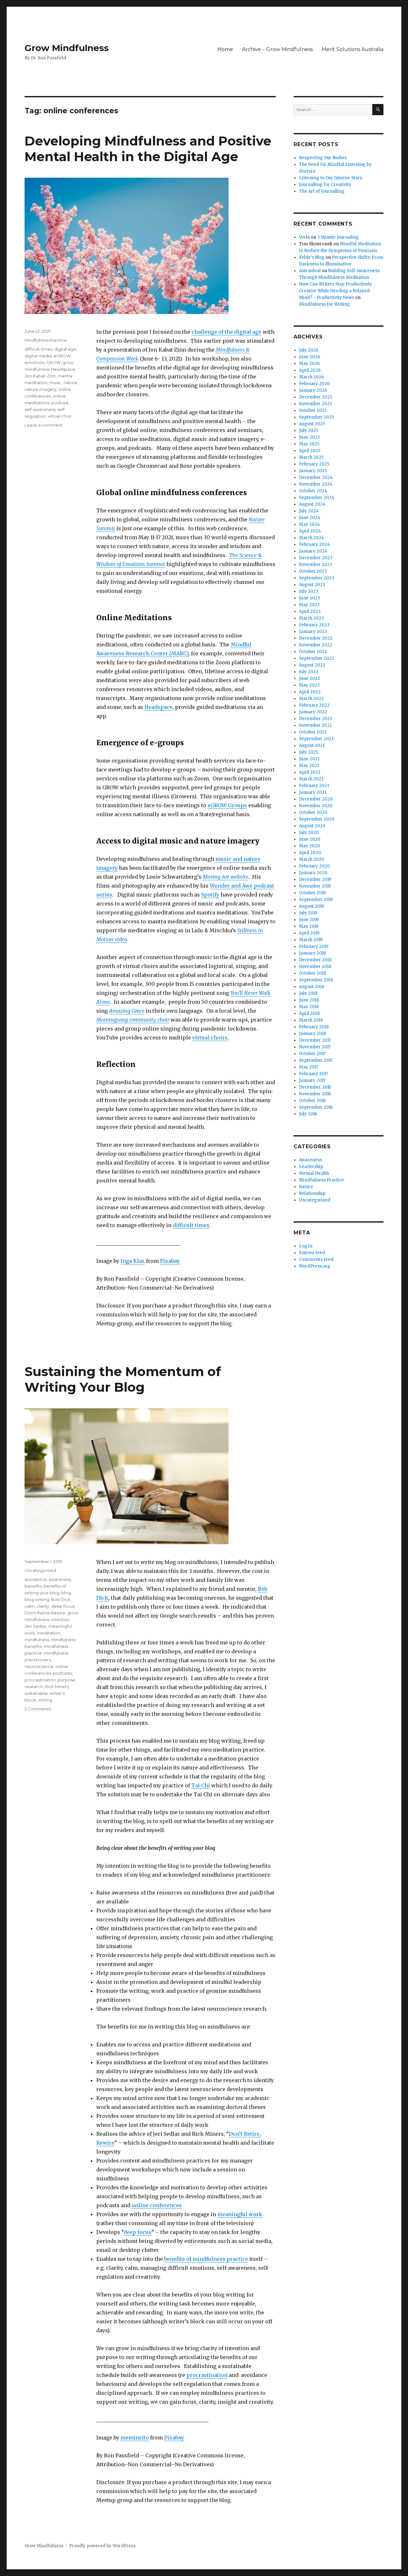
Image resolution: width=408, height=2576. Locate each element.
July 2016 (308, 1114)
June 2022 (310, 678)
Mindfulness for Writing (324, 304)
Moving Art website (226, 877)
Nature (306, 1187)
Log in (306, 1246)
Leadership (311, 1167)
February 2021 (314, 786)
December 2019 (315, 879)
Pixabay (170, 1261)
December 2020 (316, 799)
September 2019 (316, 900)
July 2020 (309, 833)
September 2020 (317, 819)
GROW (53, 362)
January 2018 (313, 1034)
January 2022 (313, 712)
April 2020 (310, 853)
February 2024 (314, 544)
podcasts (62, 1673)
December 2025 (316, 397)
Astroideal (310, 271)
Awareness (310, 1160)
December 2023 (316, 558)
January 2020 (313, 873)
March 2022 (311, 699)
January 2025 (313, 471)
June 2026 (310, 357)
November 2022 (316, 645)
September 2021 (316, 739)
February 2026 (314, 384)
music (55, 383)
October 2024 (313, 491)
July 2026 (309, 350)
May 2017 (309, 1067)
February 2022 (314, 705)
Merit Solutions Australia (353, 49)
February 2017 (313, 1074)
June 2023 (310, 598)
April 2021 (310, 772)
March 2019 (311, 940)
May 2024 (310, 524)
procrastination (207, 2375)
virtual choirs (210, 1038)
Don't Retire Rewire (45, 1613)
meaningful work (240, 2214)
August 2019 (311, 906)
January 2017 (312, 1080)
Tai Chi (201, 1785)
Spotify (210, 895)
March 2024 (312, 538)
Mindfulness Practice (46, 340)
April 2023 (310, 611)
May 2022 (309, 685)
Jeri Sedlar (36, 1626)
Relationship (312, 1193)
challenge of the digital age (226, 332)
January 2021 (313, 792)
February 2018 (314, 1027)
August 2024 (312, 504)
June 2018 (309, 1000)
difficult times (191, 1225)
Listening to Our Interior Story (331, 178)
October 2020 (313, 812)
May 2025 (309, 444)
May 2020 (310, 846)
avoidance (36, 1579)
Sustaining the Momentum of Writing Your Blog (123, 1379)
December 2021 (315, 719)
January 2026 (313, 390)
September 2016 (316, 1107)
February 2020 (314, 866)
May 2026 (309, 364)
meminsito (135, 2438)
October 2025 (313, 410)
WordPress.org (315, 1266)
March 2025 (311, 457)
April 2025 (310, 451)
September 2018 (316, 980)
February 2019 (314, 946)
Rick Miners (57, 1686)
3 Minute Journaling (338, 237)
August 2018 (312, 987)
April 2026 (310, 370)
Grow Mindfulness (67, 48)
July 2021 (308, 752)
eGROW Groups (227, 805)
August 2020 (312, 826)
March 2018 (311, 1020)
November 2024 (316, 484)
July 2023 (309, 591)
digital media (38, 356)
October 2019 (312, 893)
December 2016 (315, 1087)
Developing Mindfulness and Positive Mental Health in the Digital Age (148, 149)
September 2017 (316, 1060)
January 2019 (312, 953)
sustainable (36, 1693)
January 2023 (313, 632)
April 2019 (309, 933)
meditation (48, 1633)
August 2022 (312, 665)
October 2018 (313, 973)
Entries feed (312, 1253)
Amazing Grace (127, 1011)
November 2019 (315, 886)
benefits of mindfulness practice (206, 2259)
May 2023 (309, 605)
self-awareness (40, 409)
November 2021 (315, 725)
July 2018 (308, 993)
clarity (43, 1606)
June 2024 (310, 518)
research (34, 1686)
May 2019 (309, 926)
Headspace (158, 707)
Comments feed (316, 1259)
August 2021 (312, 745)
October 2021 (313, 732)
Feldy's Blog (312, 257)
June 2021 (309, 759)
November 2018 (315, 967)
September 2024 (317, 498)
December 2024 (316, 477)
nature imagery (40, 389)
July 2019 (308, 913)
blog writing (37, 1599)
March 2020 (312, 859)
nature (70, 383)
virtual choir (60, 416)
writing (45, 1700)
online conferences (157, 2205)
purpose (66, 1680)
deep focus (138, 2232)
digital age (65, 349)
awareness (60, 1579)
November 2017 (315, 1047)
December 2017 (315, 1040)
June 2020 (310, 839)
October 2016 (312, 1101)
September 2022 (317, 658)
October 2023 (313, 571)
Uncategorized (40, 1570)
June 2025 (309, 437)
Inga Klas (133, 1261)
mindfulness (37, 1640)
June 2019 (309, 920)
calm (30, 1606)
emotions (34, 362)
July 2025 (309, 431)
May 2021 (309, 766)
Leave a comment (44, 425)
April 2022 (310, 692)
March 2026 (311, 377)
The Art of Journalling (322, 191)
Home (225, 49)
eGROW (62, 356)
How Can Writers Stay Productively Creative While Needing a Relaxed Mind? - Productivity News (335, 291)
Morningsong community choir (133, 1020)
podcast (60, 403)
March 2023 (311, 618)
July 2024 (309, 511)
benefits (33, 1586)
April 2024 (310, 531)
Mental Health (314, 1173)
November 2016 (315, 1094)
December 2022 (316, 638)
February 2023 (314, 625)
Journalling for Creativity (325, 185)
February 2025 (314, 464)
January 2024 (313, 551)
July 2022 (309, 672)
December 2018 (315, 960)
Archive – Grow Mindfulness (277, 49)
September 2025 (316, 417)
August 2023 (312, 585)
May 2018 (309, 1007)
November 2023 (316, 565)
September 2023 (317, 578)
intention (60, 1619)
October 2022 (313, 652)
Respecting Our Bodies (323, 158)
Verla (304, 237)
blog (66, 1593)
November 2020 (316, 806)
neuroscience (39, 1666)
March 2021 (311, 779)
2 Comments (38, 1709)
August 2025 (312, 424)
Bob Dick (61, 1599)
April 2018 (309, 1013)
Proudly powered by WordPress (102, 2546)
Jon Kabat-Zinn (40, 376)
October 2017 (312, 1054)
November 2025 (315, 404)
